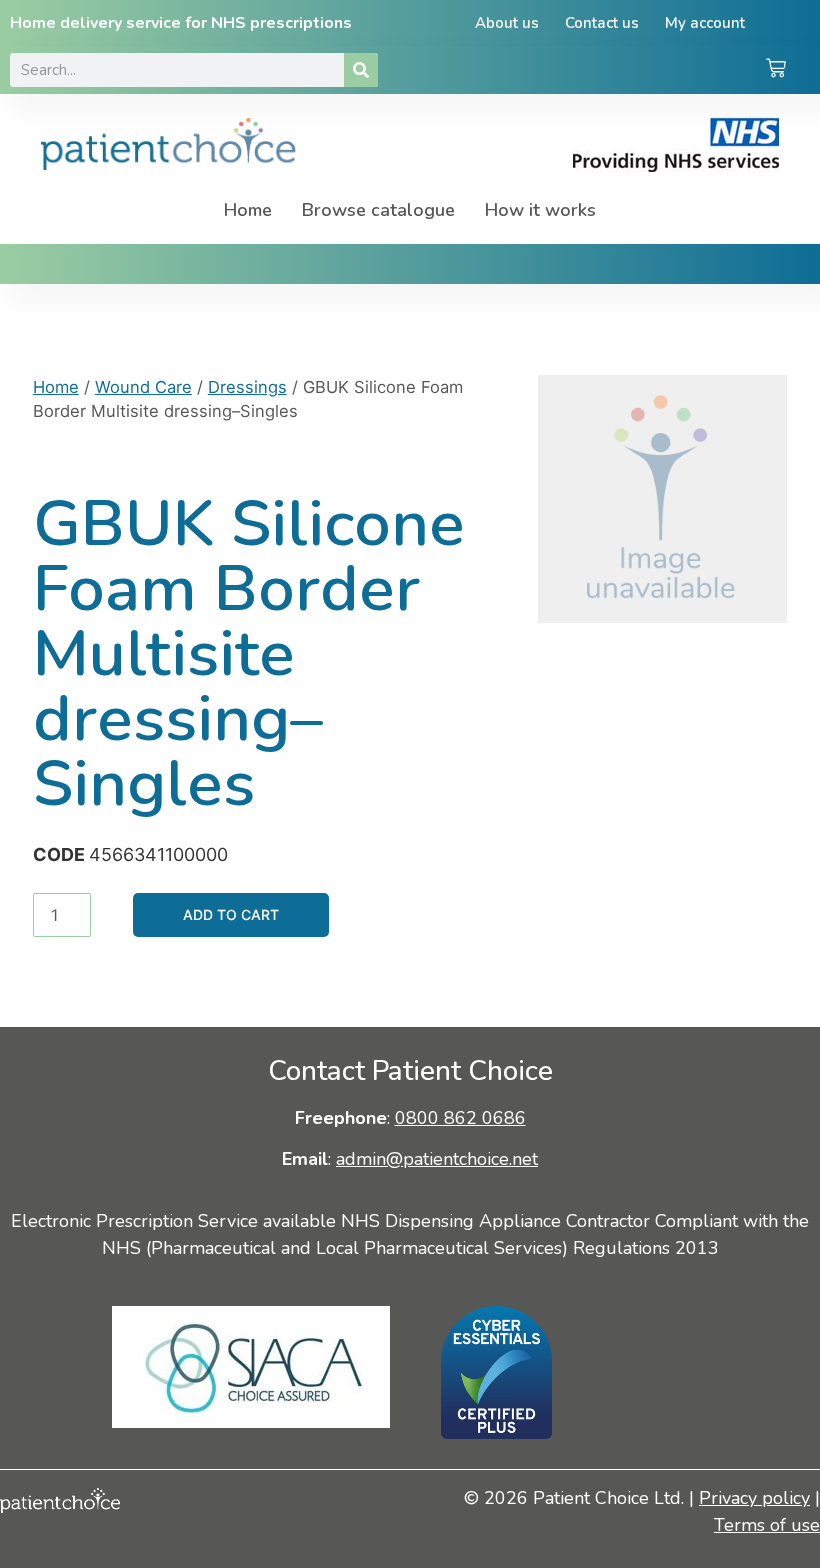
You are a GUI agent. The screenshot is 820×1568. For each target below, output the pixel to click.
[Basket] (776, 70)
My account (705, 23)
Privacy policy (754, 1498)
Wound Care (143, 387)
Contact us (602, 23)
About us (507, 23)
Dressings (247, 387)
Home (248, 210)
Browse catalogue (378, 210)
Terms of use (767, 1525)
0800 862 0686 (460, 1118)
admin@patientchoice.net (437, 1159)
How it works (540, 210)
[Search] (361, 70)
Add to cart (231, 914)
